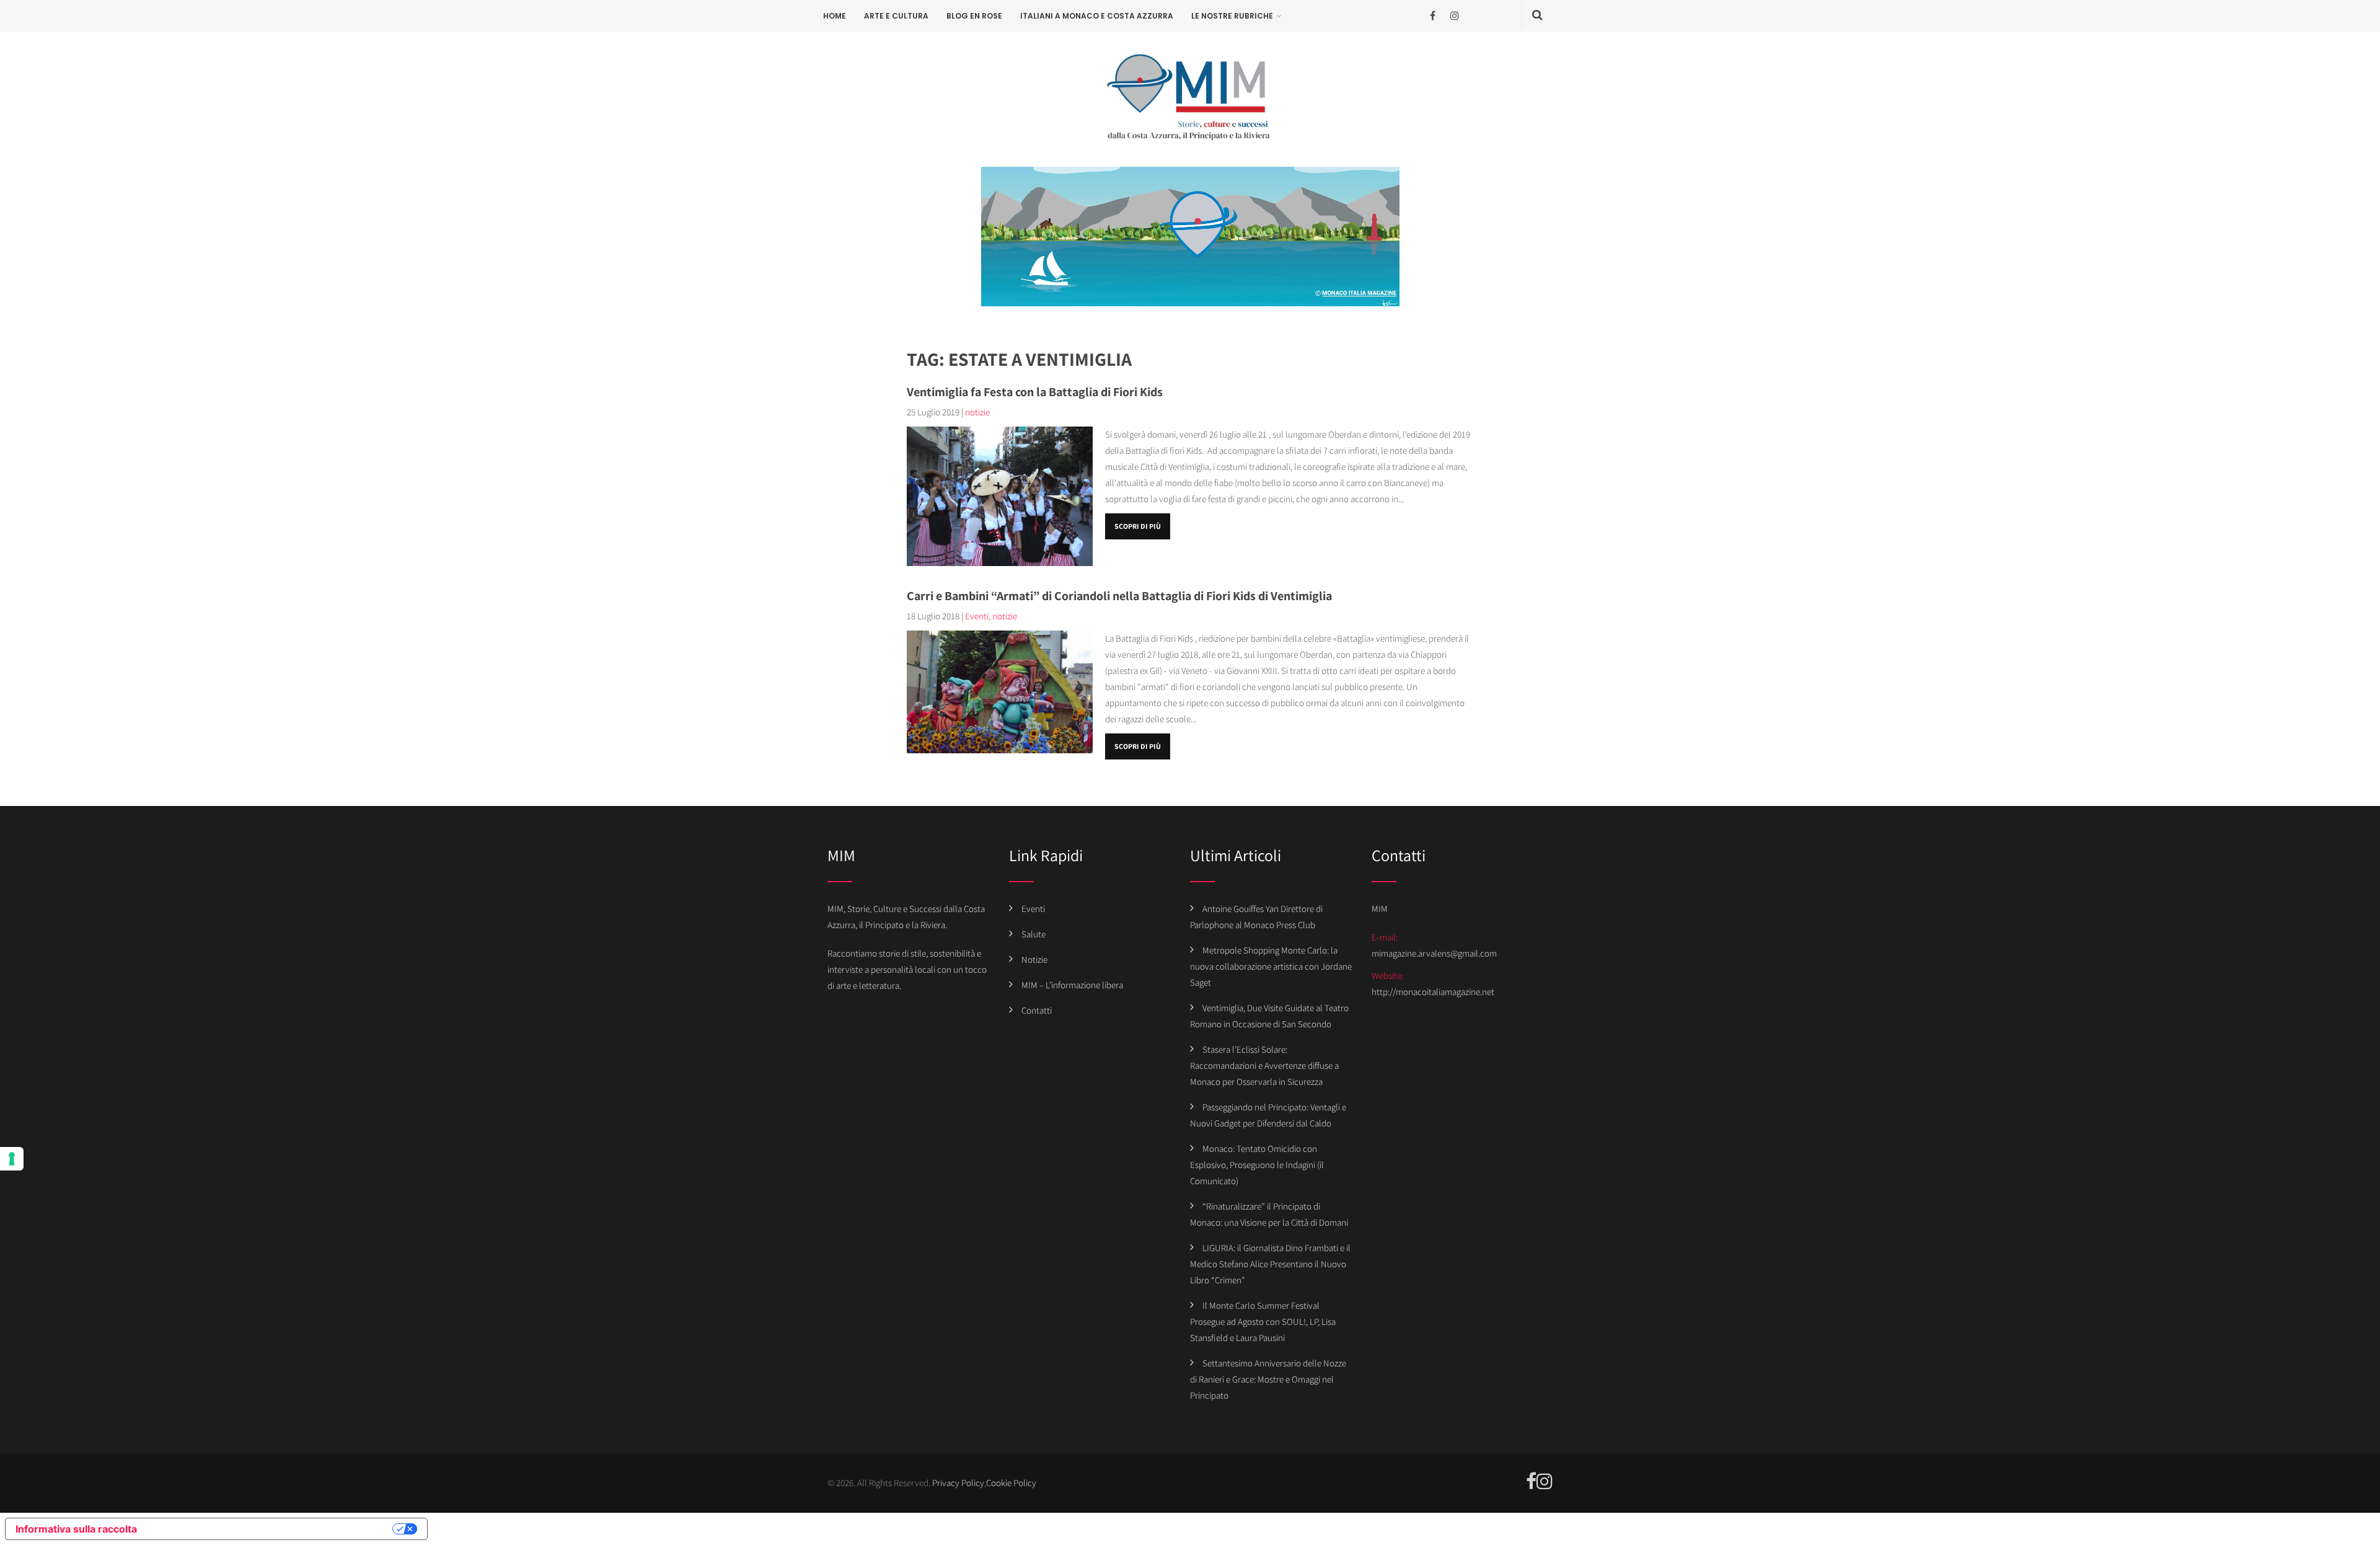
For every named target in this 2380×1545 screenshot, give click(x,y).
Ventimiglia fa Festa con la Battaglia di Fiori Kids (1035, 392)
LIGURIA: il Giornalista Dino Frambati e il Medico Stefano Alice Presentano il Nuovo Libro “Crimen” (1270, 1264)
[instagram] (1454, 16)
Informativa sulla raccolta (76, 1529)
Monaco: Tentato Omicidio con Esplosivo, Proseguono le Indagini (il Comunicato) (1257, 1165)
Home (835, 16)
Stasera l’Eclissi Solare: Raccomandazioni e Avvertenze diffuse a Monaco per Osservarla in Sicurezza (1264, 1065)
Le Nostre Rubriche (1232, 16)
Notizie (1034, 959)
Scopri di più (1138, 526)
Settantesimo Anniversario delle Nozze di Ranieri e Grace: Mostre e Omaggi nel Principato (1268, 1379)
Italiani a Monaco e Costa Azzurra (1097, 16)
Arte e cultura (896, 16)
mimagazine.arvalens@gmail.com (1434, 953)
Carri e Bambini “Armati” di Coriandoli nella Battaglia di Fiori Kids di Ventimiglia (1119, 596)
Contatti (1037, 1010)
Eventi (977, 616)
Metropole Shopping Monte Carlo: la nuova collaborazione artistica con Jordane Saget (1271, 966)
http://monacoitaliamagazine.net (1433, 992)
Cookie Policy (1011, 1483)
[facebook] (1433, 16)
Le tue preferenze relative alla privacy (271, 1529)
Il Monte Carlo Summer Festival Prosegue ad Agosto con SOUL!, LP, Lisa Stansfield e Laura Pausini (1263, 1321)
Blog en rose (974, 16)
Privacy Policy (958, 1483)
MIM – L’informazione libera (1072, 985)
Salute (1034, 934)
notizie (977, 412)
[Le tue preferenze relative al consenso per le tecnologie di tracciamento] (12, 1159)
